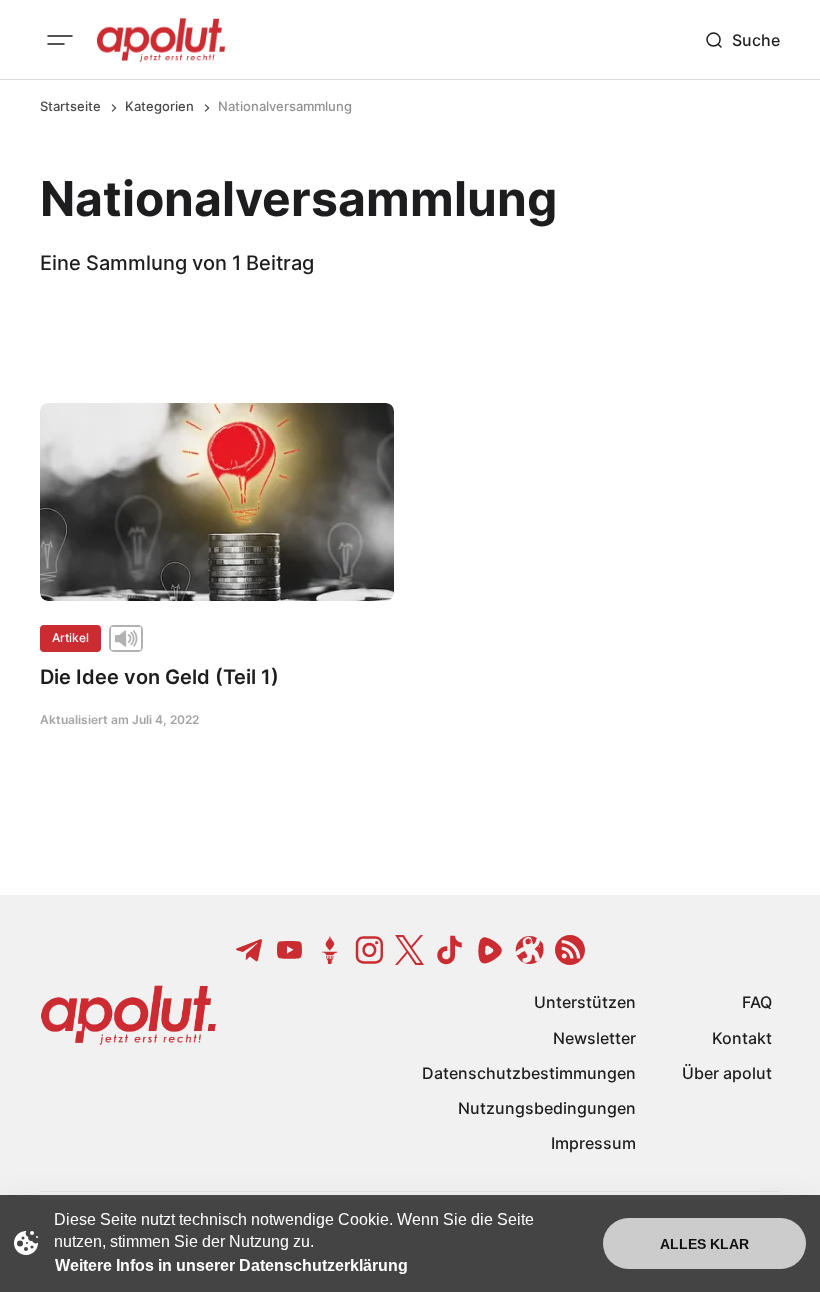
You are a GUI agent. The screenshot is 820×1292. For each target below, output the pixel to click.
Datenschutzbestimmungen (529, 1073)
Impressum (593, 1143)
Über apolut (727, 1073)
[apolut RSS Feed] (570, 950)
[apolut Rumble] (490, 950)
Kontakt (742, 1038)
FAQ (757, 1002)
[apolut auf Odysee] (530, 950)
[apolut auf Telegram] (250, 950)
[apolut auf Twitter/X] (410, 950)
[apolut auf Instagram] (370, 950)
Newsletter (594, 1038)
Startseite (70, 106)
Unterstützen (585, 1002)
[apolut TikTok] (450, 950)
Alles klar (704, 1244)
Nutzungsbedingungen (547, 1108)
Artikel (70, 637)
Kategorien (159, 106)
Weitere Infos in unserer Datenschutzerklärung (231, 1265)
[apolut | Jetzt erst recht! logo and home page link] (161, 40)
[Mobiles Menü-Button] (60, 40)
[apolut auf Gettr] (330, 950)
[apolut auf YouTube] (290, 950)
